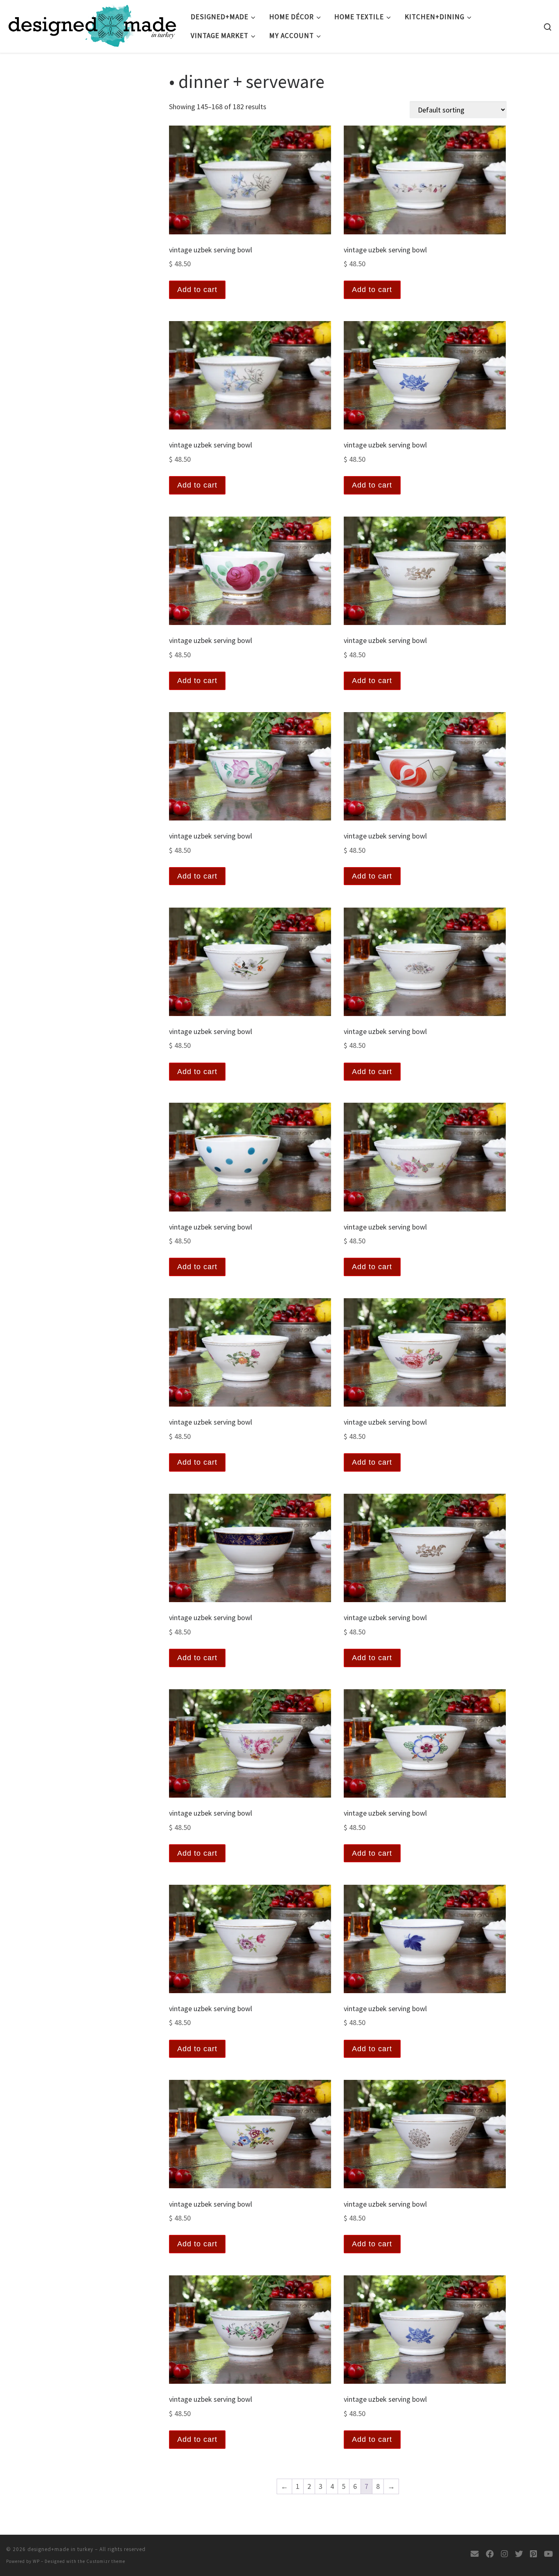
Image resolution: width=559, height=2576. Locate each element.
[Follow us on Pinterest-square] (533, 2554)
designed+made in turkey (60, 2549)
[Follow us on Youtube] (548, 2554)
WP (36, 2561)
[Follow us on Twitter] (519, 2554)
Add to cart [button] (197, 290)
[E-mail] (475, 2554)
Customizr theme (106, 2561)
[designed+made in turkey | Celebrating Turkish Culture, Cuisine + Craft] (92, 24)
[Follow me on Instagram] (504, 2554)
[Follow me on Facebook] (490, 2554)
